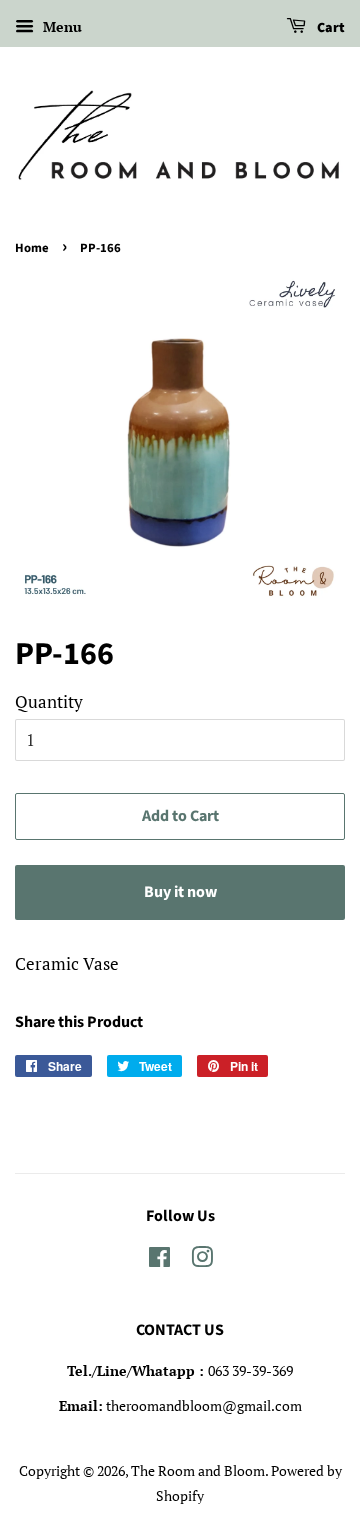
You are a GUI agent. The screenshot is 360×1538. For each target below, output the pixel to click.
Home (32, 248)
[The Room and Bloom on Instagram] (202, 1260)
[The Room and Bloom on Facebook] (159, 1260)
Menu (60, 26)
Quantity (49, 701)
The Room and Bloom (198, 1470)
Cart (329, 28)
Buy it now (180, 892)
